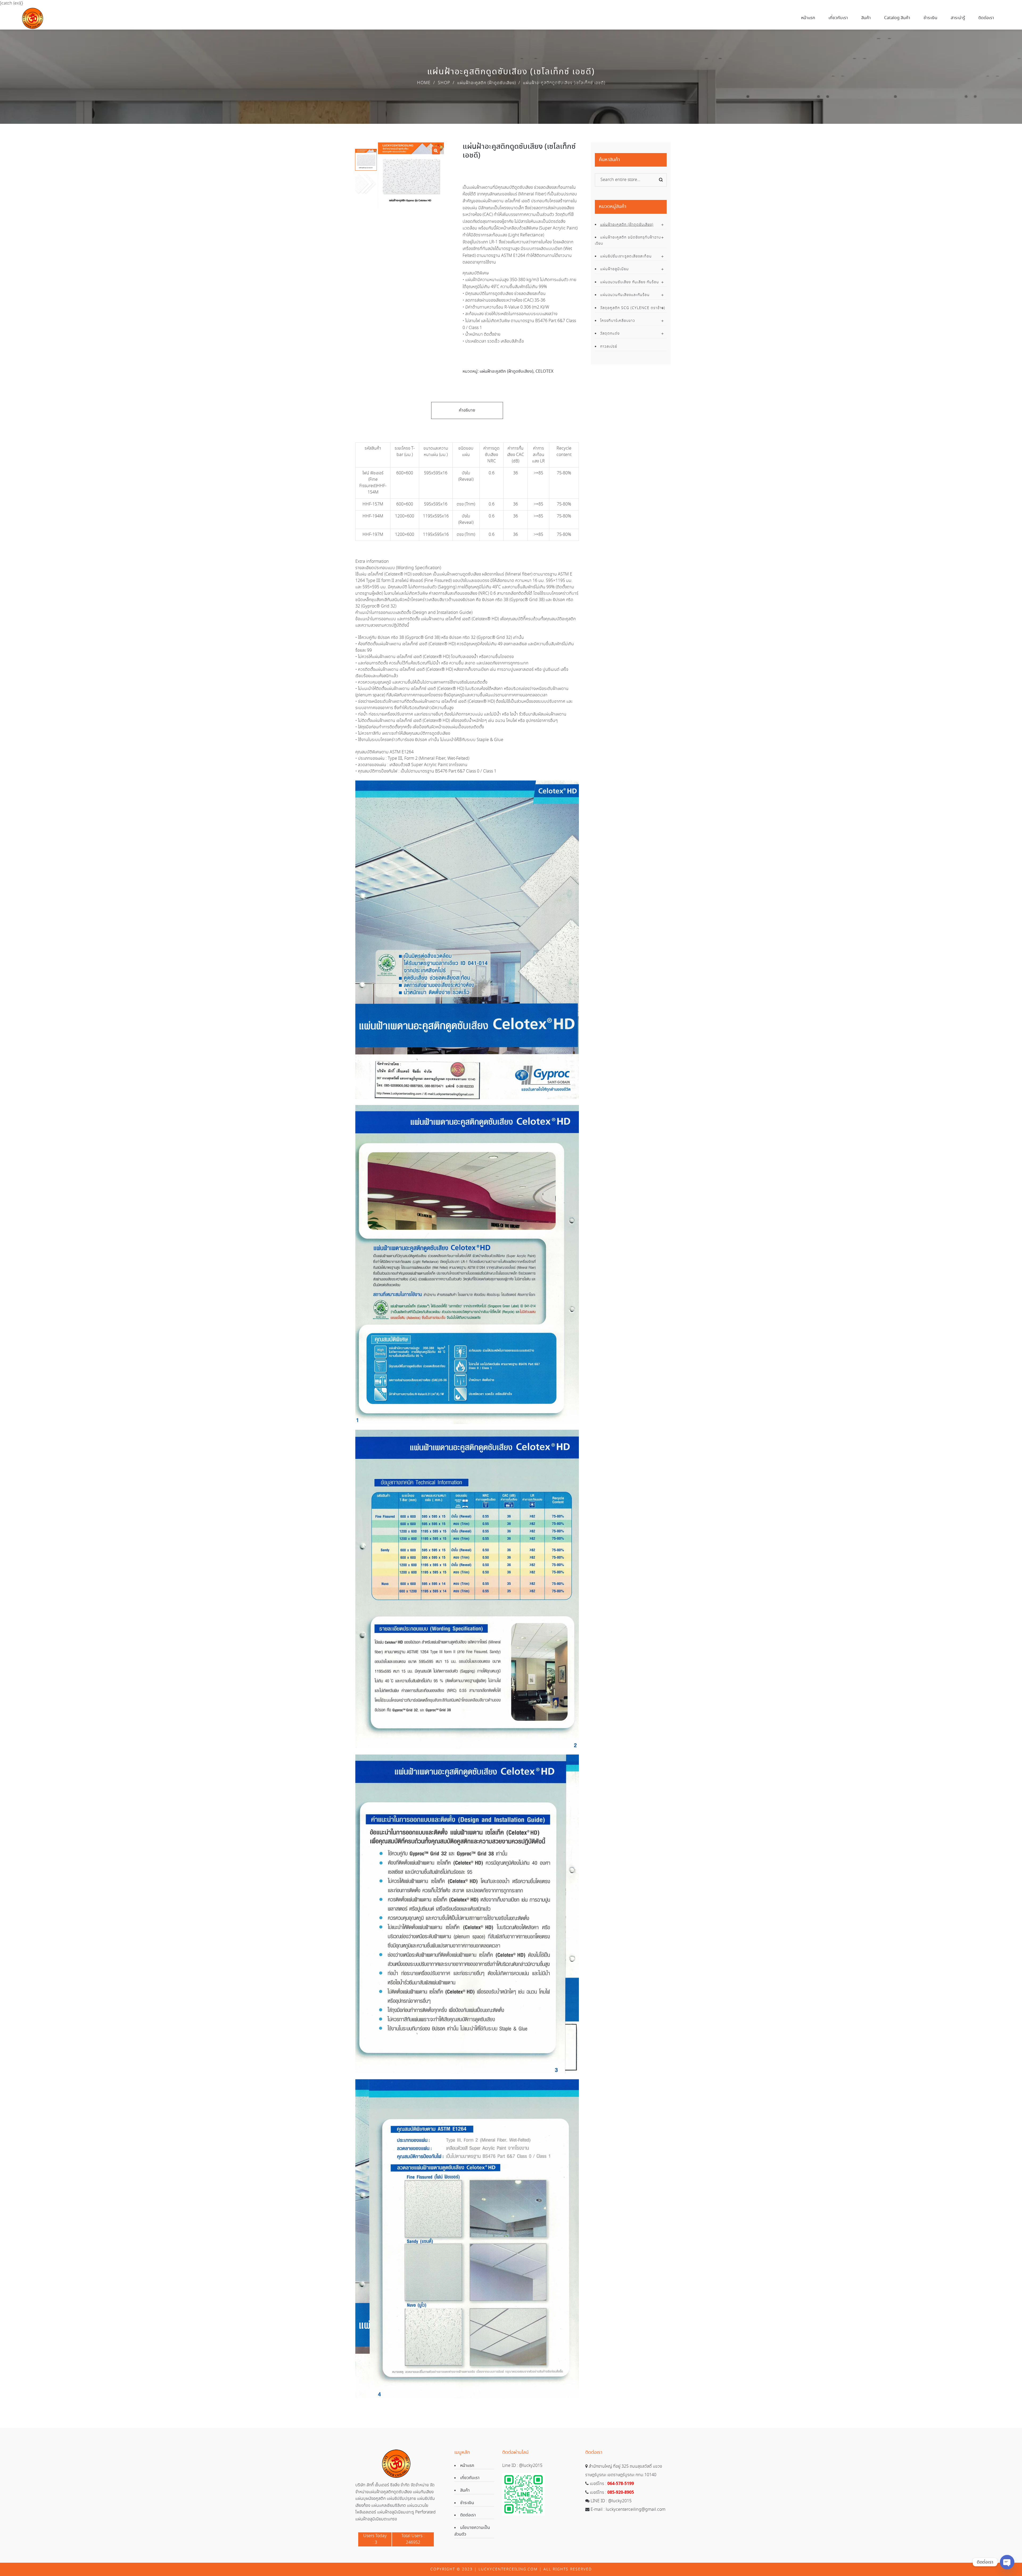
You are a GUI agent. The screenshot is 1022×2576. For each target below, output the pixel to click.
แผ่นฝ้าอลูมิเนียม (615, 269)
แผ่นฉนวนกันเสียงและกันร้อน (625, 295)
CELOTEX (544, 371)
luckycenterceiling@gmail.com (636, 2510)
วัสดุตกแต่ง (610, 334)
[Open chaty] (1007, 2562)
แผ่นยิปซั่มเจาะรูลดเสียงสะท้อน (626, 256)
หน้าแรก (467, 2466)
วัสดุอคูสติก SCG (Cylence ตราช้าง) (633, 308)
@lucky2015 (531, 2466)
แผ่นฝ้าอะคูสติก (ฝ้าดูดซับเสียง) (487, 83)
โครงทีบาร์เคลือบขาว (618, 321)
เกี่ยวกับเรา (470, 2478)
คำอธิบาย (467, 410)
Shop (444, 83)
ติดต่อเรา (468, 2515)
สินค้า (465, 2490)
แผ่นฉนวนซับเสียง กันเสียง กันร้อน (630, 282)
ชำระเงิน (467, 2503)
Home (424, 83)
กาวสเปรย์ (609, 347)
